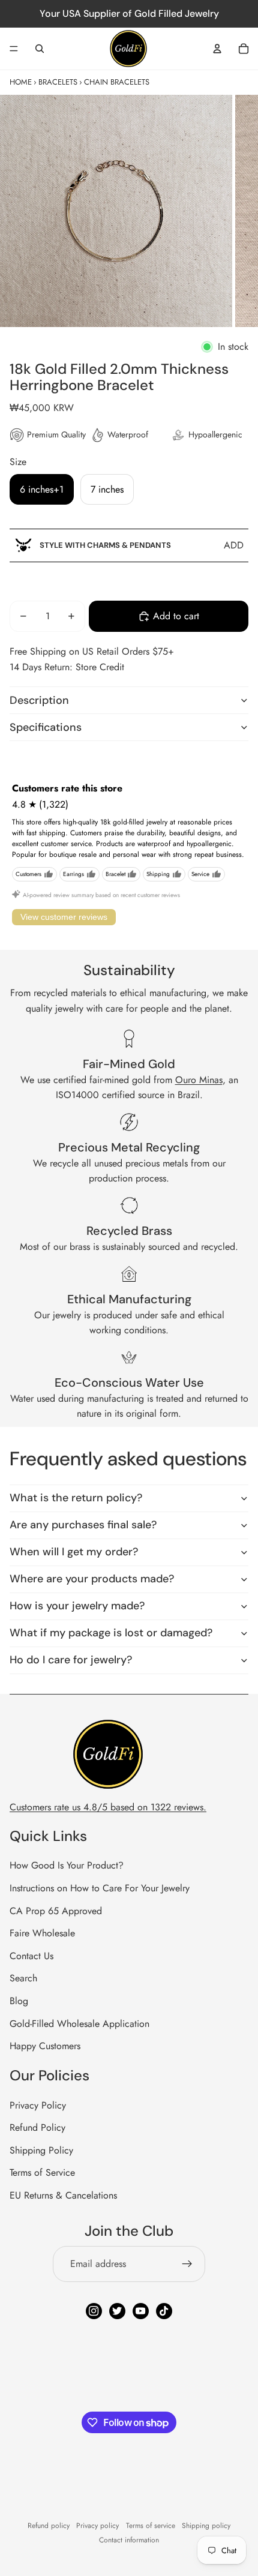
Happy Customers (45, 2046)
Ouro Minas (199, 1080)
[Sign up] (187, 2264)
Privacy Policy (38, 2105)
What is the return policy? (76, 1498)
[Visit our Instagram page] (94, 2311)
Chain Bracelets (117, 82)
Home (21, 82)
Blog (19, 2001)
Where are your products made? (92, 1579)
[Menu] (14, 49)
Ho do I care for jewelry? (71, 1660)
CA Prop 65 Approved (56, 1911)
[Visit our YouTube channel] (141, 2311)
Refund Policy (37, 2127)
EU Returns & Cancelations (63, 2195)
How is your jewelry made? (77, 1606)
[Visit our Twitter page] (117, 2311)
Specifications (46, 727)
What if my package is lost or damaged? (111, 1633)
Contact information (129, 2540)
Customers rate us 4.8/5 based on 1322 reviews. (108, 1807)
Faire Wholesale (42, 1933)
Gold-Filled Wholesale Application (79, 2024)
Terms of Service (42, 2172)
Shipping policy (206, 2526)
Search (23, 1978)
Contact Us (31, 1956)
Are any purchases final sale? (83, 1525)
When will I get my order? (74, 1552)
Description (39, 700)
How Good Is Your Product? (67, 1865)
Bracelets (58, 82)
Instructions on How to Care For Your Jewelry (100, 1888)
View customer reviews (64, 917)
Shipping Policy (41, 2150)
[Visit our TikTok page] (164, 2311)
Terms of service (151, 2526)
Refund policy (49, 2526)
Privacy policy (97, 2526)
